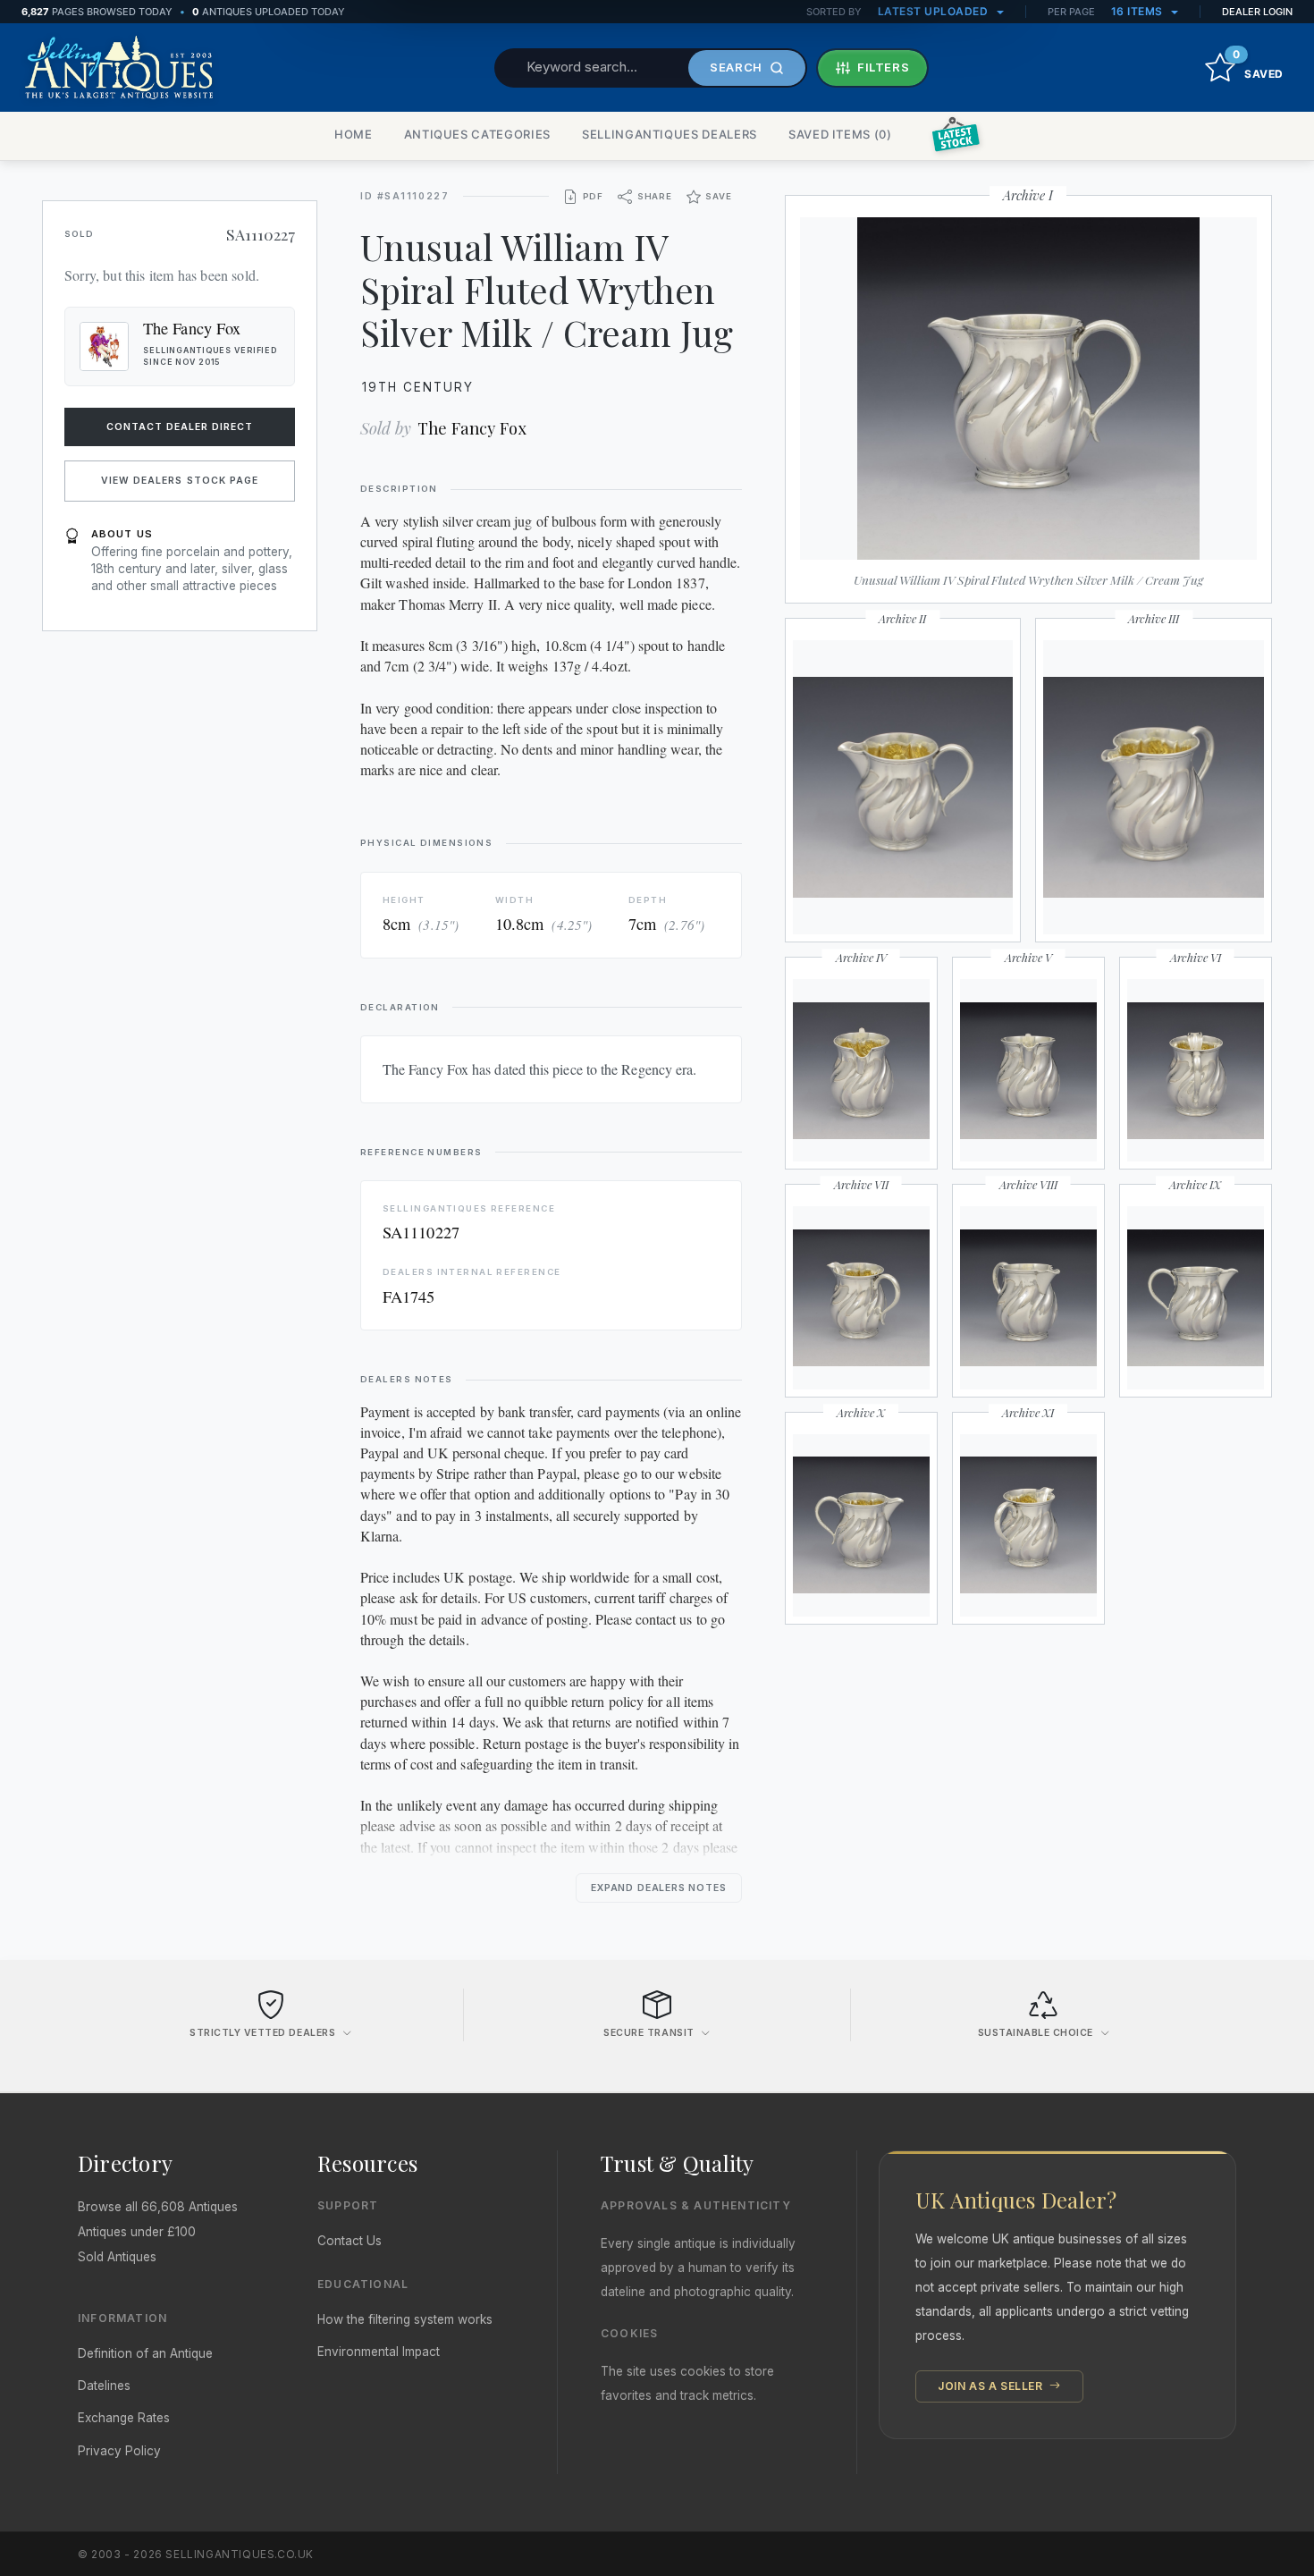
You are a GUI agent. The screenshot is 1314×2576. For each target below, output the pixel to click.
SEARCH (736, 67)
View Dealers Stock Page (180, 481)
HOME (354, 134)
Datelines (104, 2386)
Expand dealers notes (659, 1888)
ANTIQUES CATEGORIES (477, 134)
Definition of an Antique (145, 2353)
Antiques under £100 (137, 2232)
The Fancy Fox (472, 428)
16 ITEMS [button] (1139, 11)
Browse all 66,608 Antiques (158, 2207)
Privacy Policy (119, 2451)
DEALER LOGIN (1257, 12)
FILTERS (884, 67)
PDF (593, 196)
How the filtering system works (405, 2319)
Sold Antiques (117, 2257)
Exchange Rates (124, 2418)
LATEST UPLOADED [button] (935, 11)
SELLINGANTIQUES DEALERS (670, 134)
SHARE (655, 196)
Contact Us (350, 2241)
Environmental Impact (379, 2352)
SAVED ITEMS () (840, 134)
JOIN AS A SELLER (992, 2386)
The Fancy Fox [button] (192, 328)
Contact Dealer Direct (180, 427)
